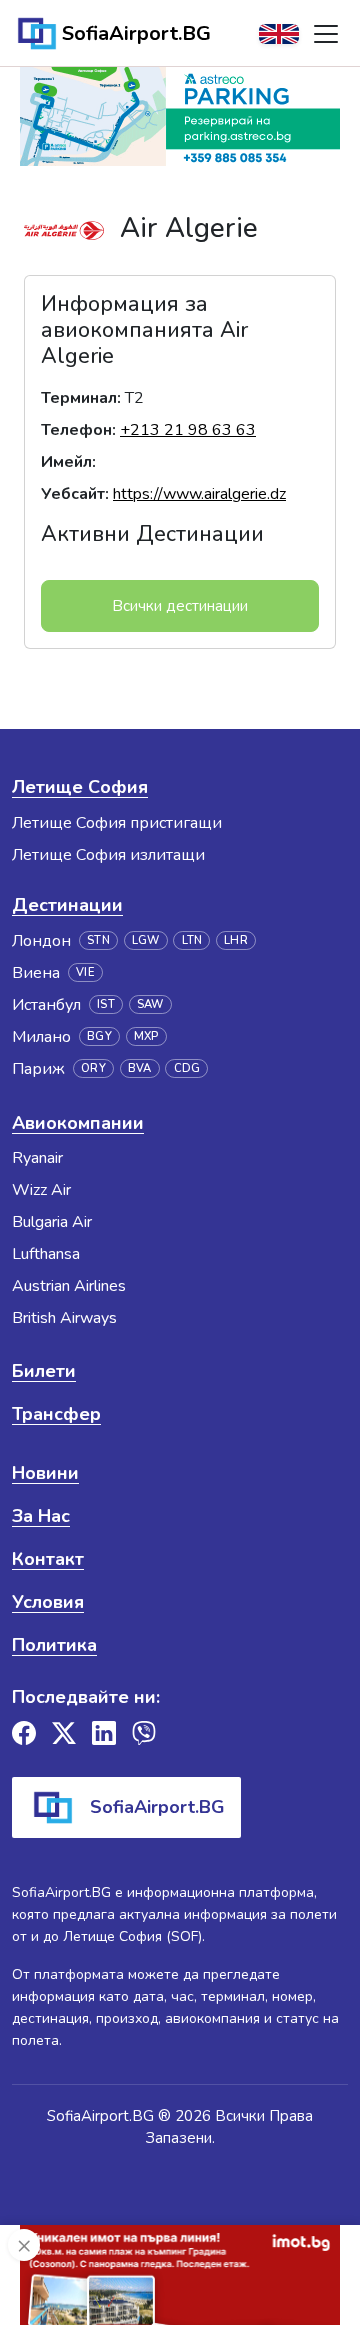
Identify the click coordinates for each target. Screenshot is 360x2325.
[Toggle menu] (326, 34)
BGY (99, 1036)
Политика (54, 1645)
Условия (48, 1602)
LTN (192, 940)
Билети (44, 1371)
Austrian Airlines (69, 1286)
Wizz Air (41, 1190)
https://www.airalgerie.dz (199, 494)
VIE (85, 972)
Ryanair (37, 1158)
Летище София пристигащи (117, 823)
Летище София (80, 787)
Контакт (48, 1559)
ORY (93, 1068)
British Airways (64, 1318)
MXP (146, 1036)
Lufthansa (46, 1254)
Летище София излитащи (108, 855)
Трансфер (56, 1414)
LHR (236, 940)
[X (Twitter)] (64, 1733)
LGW (146, 940)
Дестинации (67, 905)
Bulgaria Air (52, 1222)
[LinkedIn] (104, 1733)
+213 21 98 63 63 (188, 430)
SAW (150, 1004)
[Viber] (144, 1733)
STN (98, 940)
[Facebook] (24, 1733)
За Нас (41, 1516)
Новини (45, 1473)
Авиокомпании (78, 1123)
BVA (140, 1068)
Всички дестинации (180, 606)
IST (106, 1004)
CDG (187, 1068)
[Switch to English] (279, 34)
